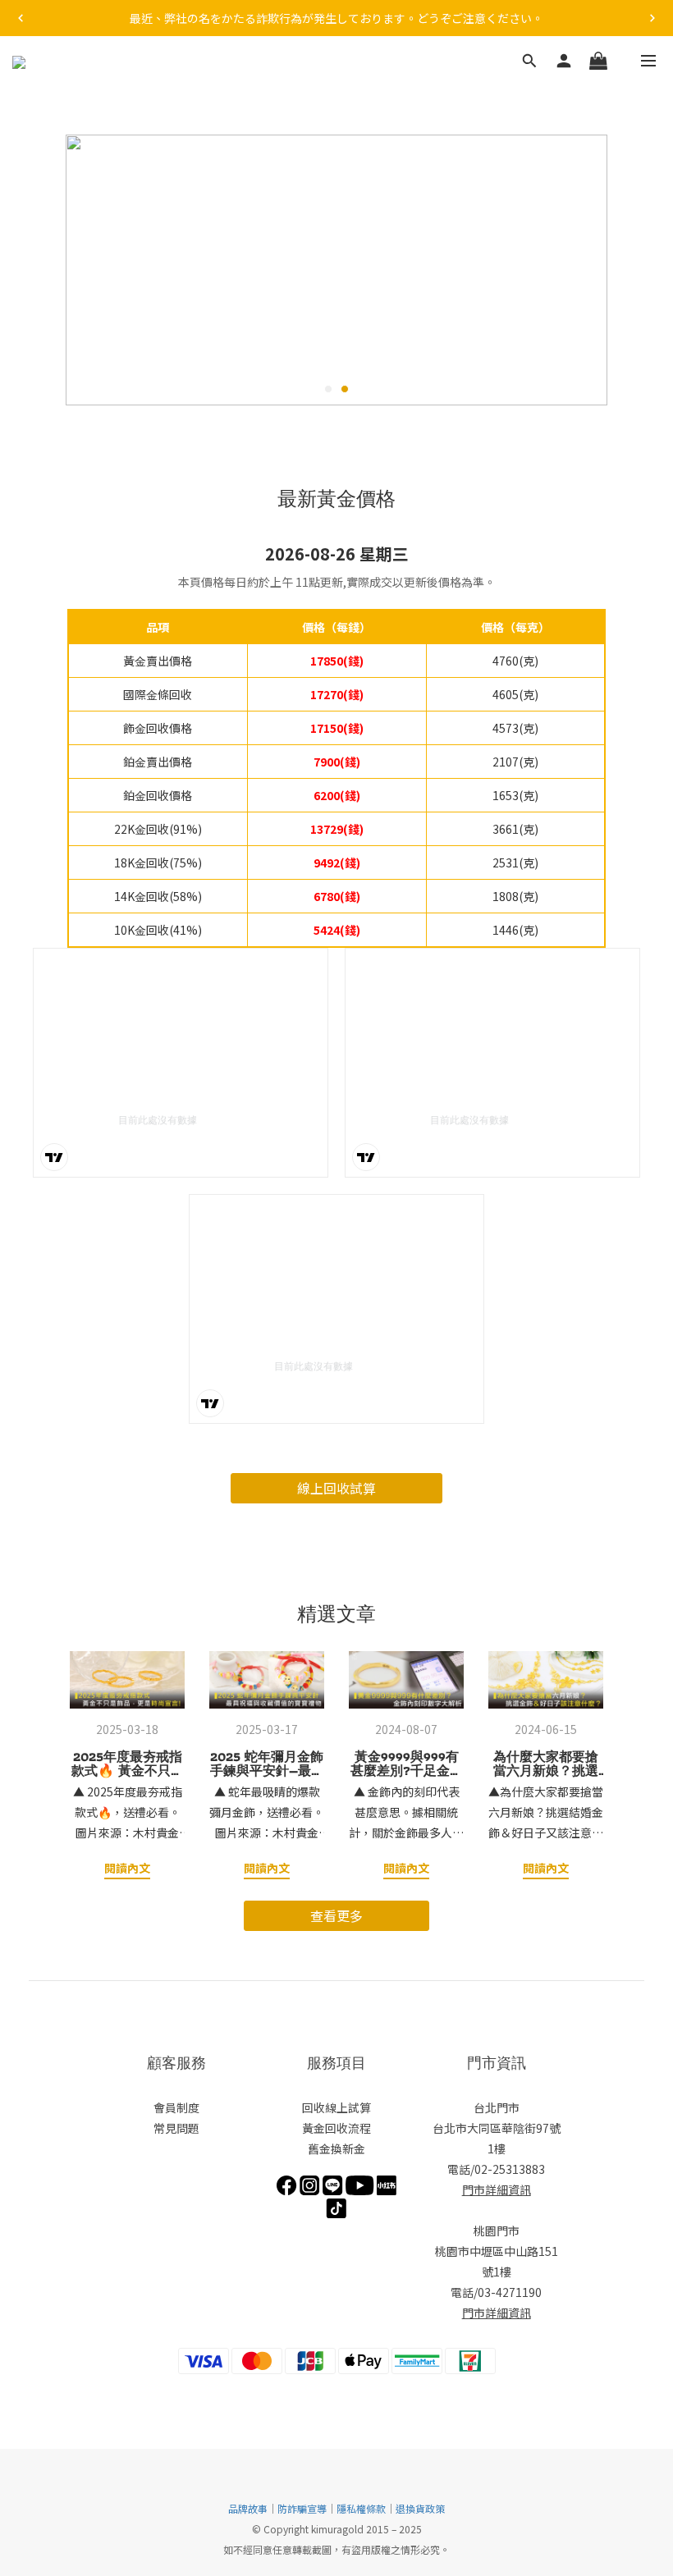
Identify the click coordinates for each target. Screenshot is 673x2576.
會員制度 (176, 2107)
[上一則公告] (21, 18)
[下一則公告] (652, 18)
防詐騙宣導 (302, 2508)
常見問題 (176, 2128)
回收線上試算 (336, 2107)
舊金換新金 (336, 2148)
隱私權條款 (361, 2508)
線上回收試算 (336, 1488)
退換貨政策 (420, 2508)
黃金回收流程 (336, 2128)
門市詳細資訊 (497, 2189)
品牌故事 (248, 2508)
